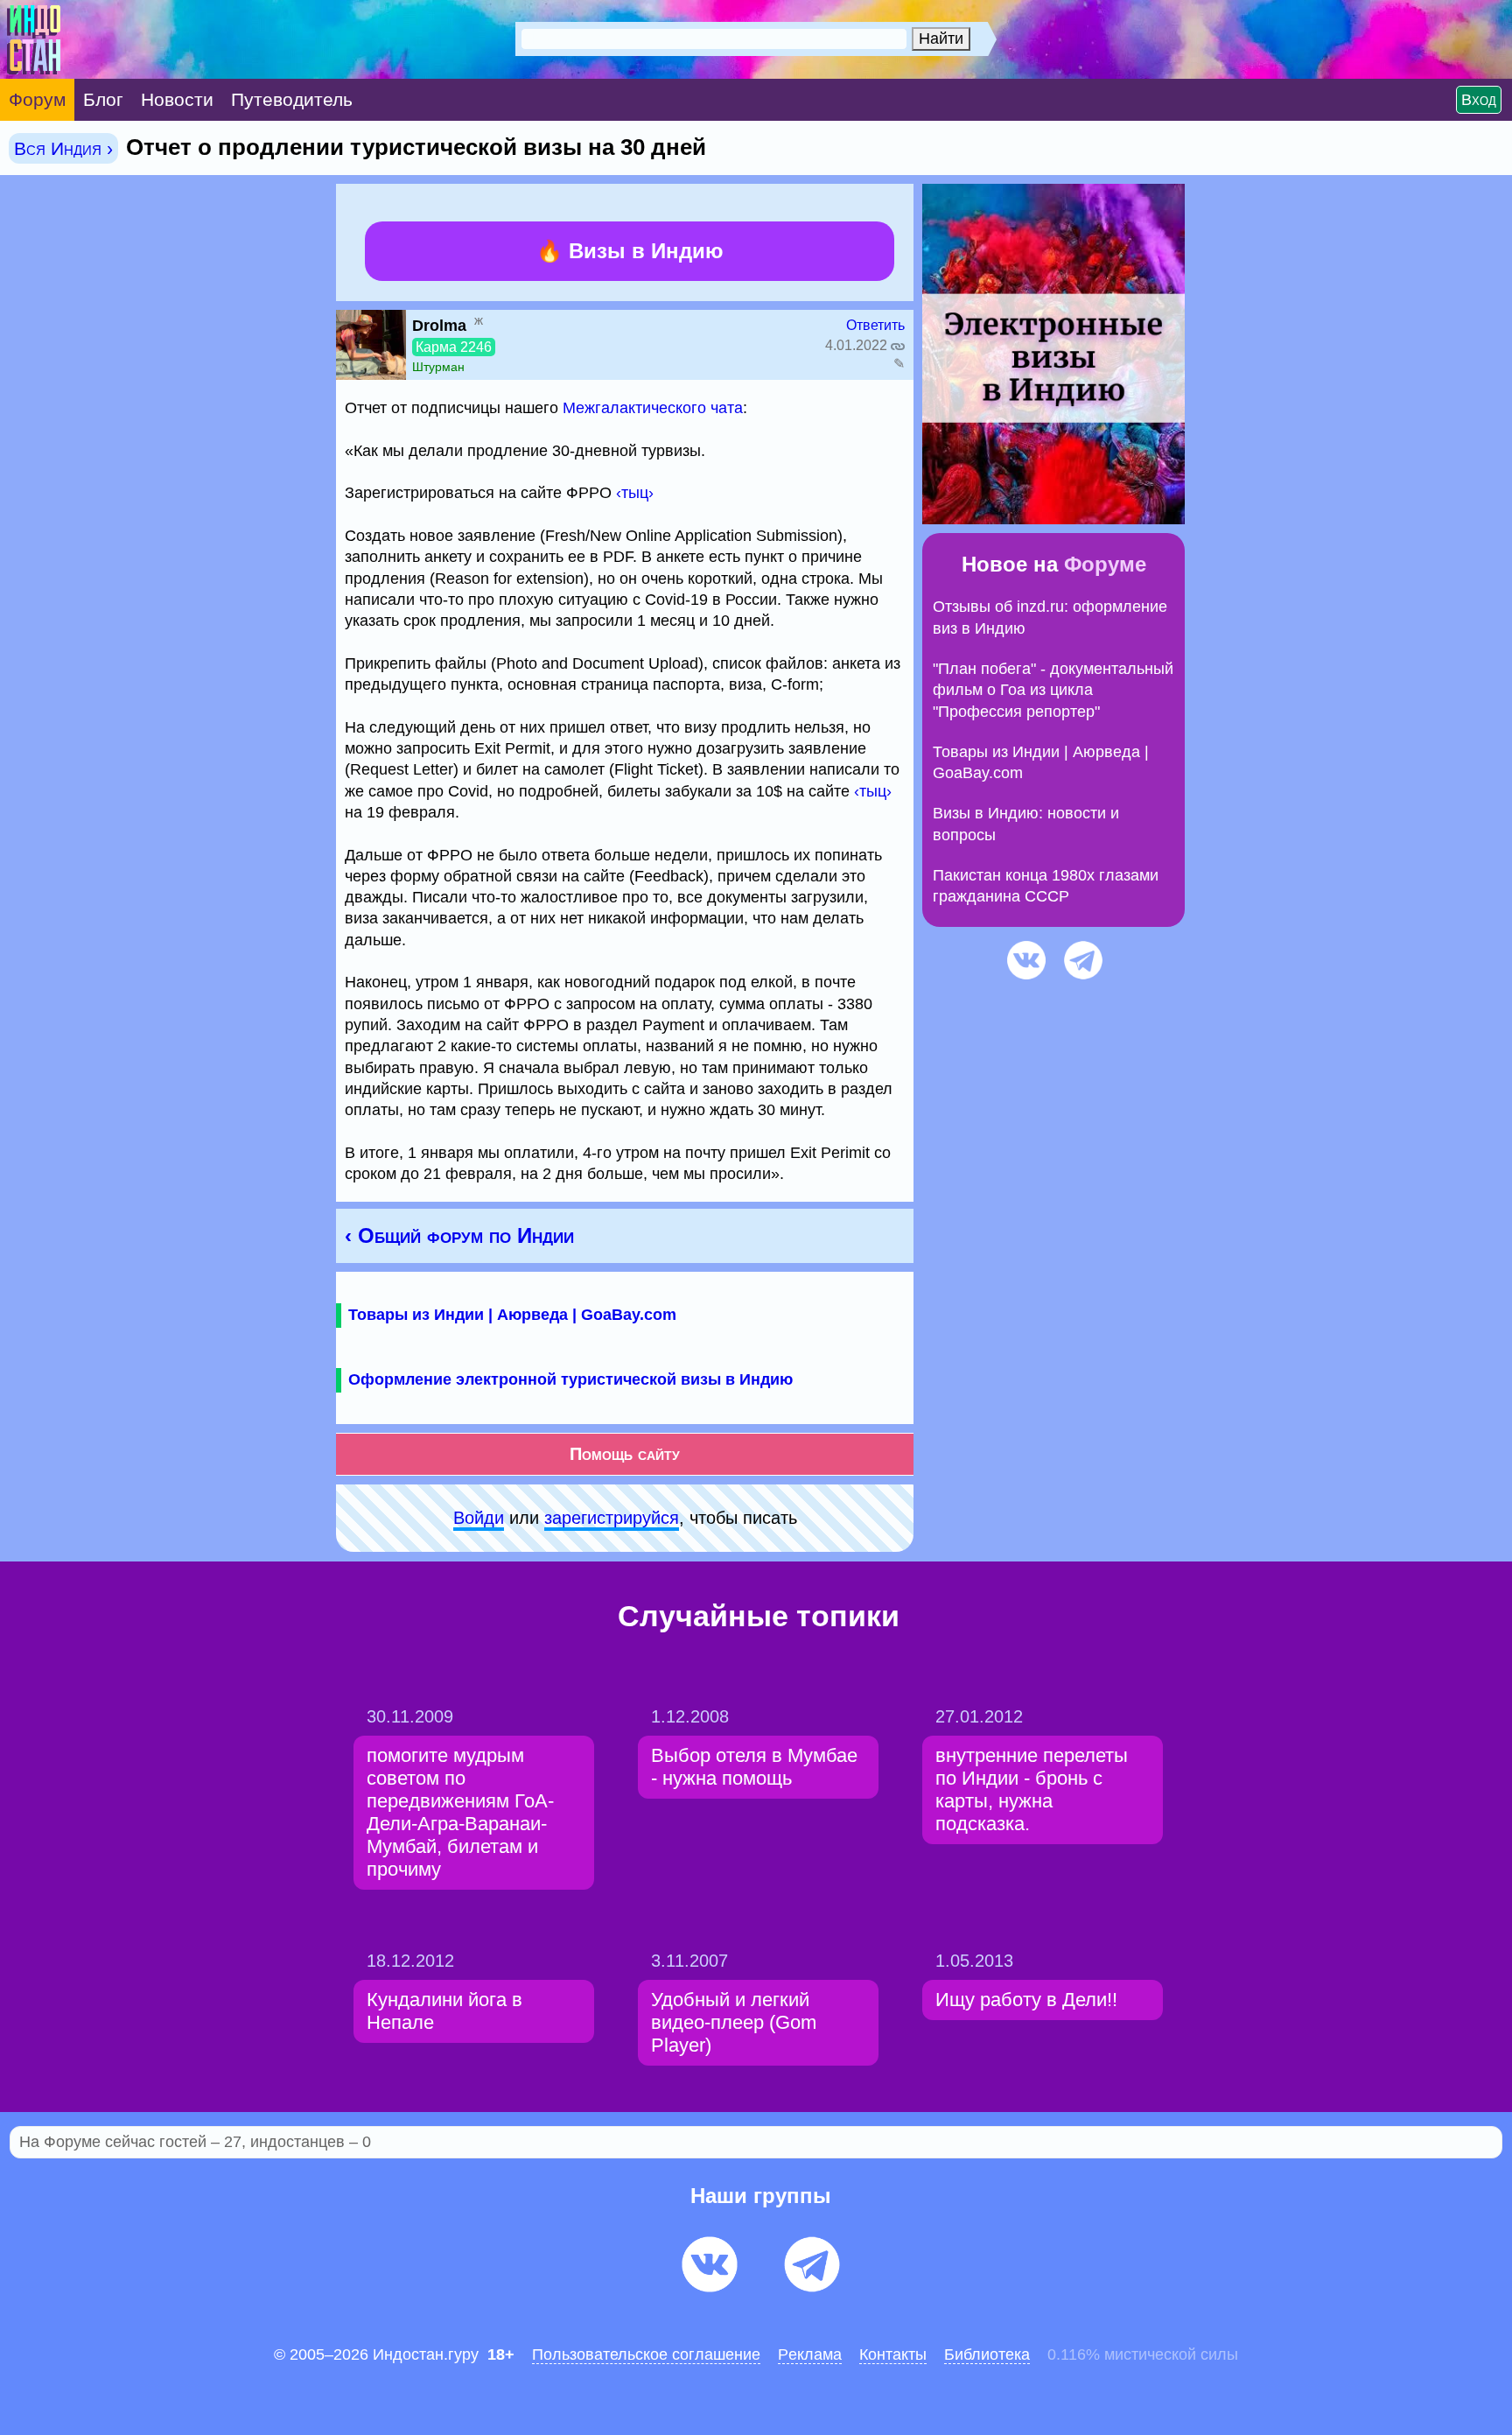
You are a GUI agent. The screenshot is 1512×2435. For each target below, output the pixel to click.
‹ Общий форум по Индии (459, 1235)
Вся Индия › (63, 148)
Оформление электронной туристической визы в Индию (570, 1379)
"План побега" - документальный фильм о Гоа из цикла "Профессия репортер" (1053, 690)
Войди (479, 1518)
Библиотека (987, 2354)
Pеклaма (810, 2354)
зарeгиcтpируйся (612, 1518)
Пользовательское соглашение (646, 2354)
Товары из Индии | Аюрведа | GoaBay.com (512, 1315)
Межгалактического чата (653, 408)
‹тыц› (635, 493)
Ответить (875, 325)
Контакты (893, 2354)
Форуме (1105, 564)
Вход (1479, 100)
